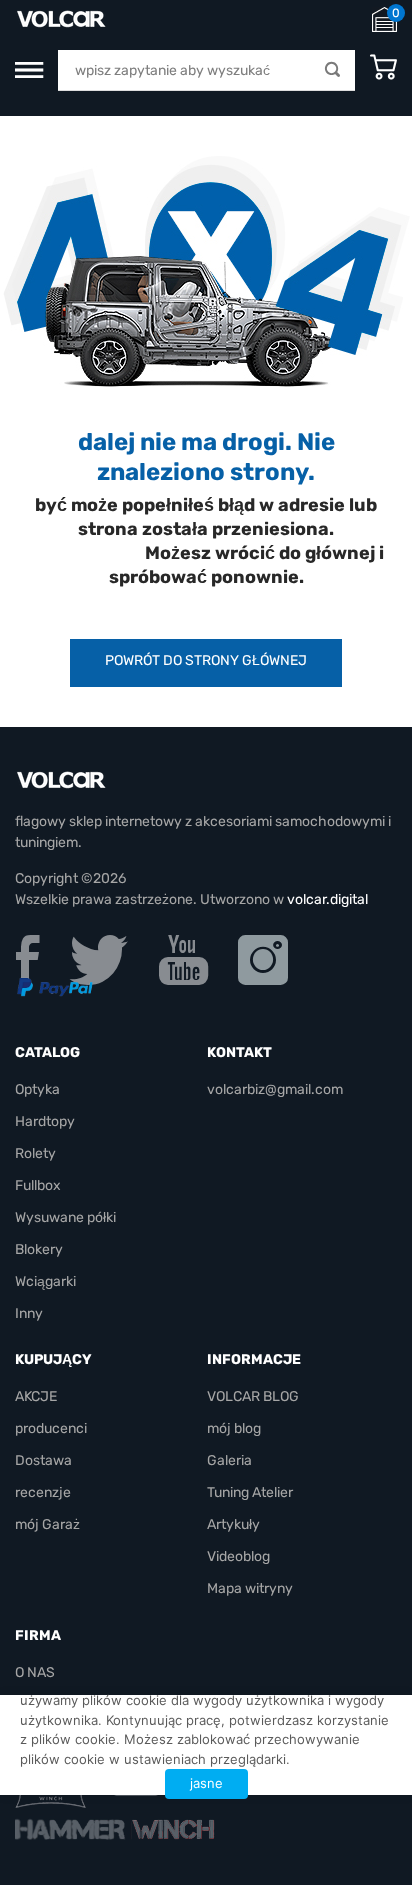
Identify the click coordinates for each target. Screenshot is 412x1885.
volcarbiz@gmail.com (275, 1089)
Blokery (39, 1249)
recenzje (43, 1492)
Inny (29, 1313)
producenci (51, 1428)
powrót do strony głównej (206, 660)
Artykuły (233, 1524)
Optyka (37, 1089)
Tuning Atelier (250, 1492)
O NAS (35, 1672)
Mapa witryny (250, 1588)
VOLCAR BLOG (253, 1396)
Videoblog (238, 1556)
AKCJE (36, 1396)
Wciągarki (45, 1281)
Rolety (35, 1153)
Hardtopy (45, 1121)
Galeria (229, 1460)
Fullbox (38, 1185)
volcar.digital (327, 899)
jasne (206, 1783)
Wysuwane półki (65, 1217)
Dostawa (43, 1460)
